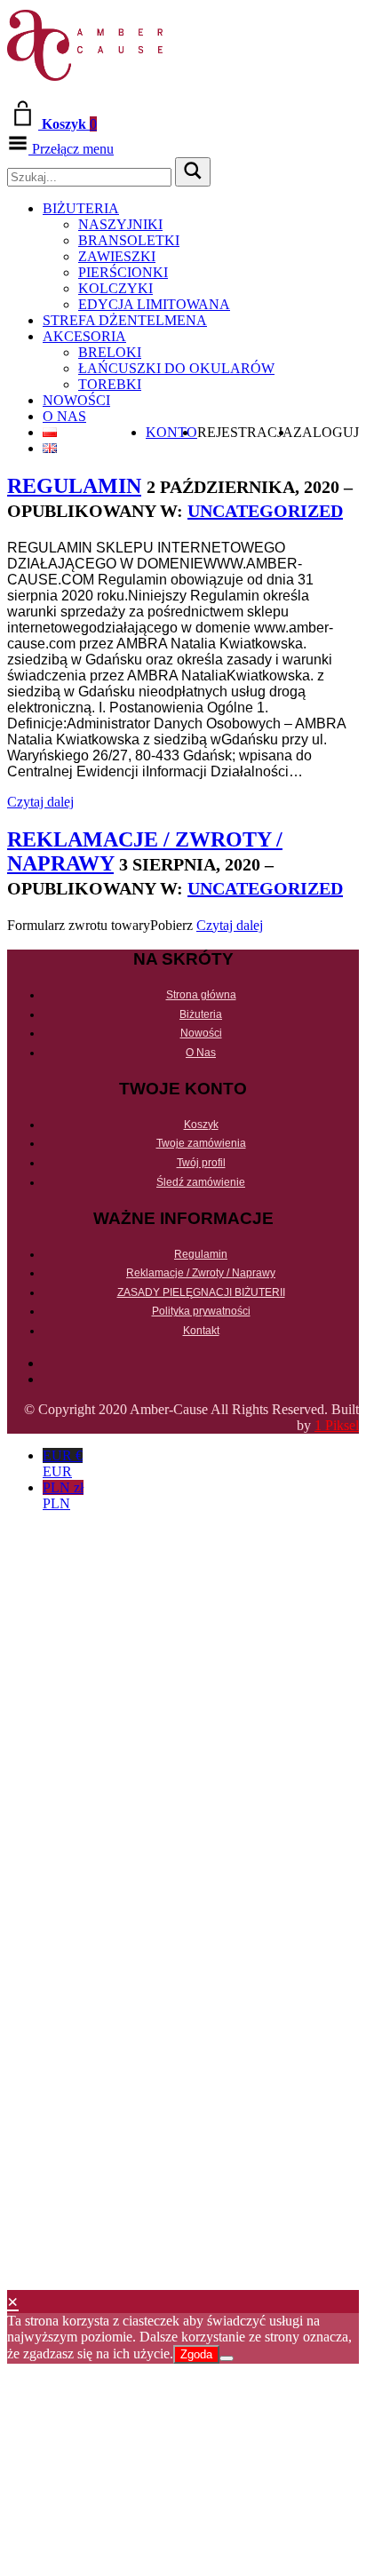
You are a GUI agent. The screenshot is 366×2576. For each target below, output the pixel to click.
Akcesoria (84, 336)
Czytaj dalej (40, 802)
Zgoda (196, 2354)
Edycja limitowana (154, 304)
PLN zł (63, 1495)
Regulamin (74, 486)
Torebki (110, 384)
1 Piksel (337, 1425)
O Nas (64, 416)
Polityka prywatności (201, 1311)
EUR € (63, 1463)
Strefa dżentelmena (125, 320)
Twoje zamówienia (201, 1143)
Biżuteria (81, 208)
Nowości (76, 400)
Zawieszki (117, 256)
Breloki (110, 352)
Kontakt (201, 1331)
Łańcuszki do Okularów (176, 368)
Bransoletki (129, 240)
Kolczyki (115, 288)
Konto (171, 432)
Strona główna (201, 995)
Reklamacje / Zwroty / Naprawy (201, 1273)
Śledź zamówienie (201, 1182)
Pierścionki (123, 272)
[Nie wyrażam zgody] (227, 2358)
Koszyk (201, 1125)
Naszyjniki (120, 224)
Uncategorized (265, 511)
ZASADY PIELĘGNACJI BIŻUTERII (201, 1292)
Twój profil (201, 1163)
